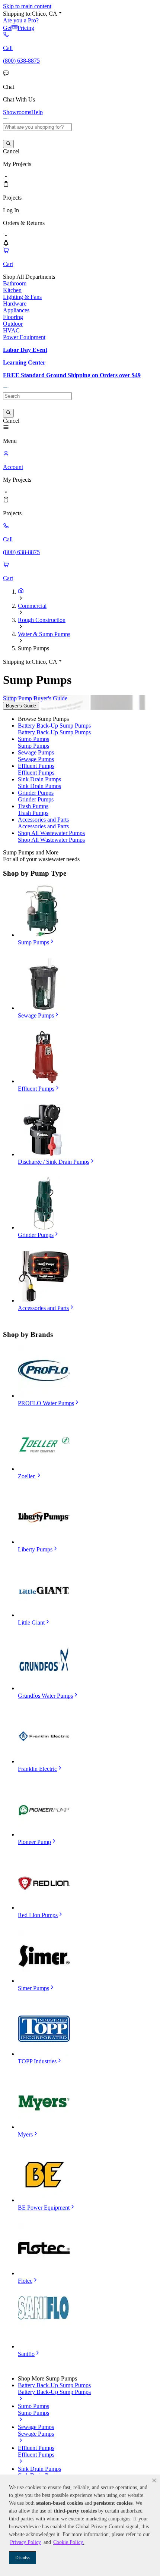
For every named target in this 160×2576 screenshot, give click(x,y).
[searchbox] (37, 127)
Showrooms (17, 112)
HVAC (11, 330)
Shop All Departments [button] (29, 277)
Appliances (16, 310)
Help (37, 112)
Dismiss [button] (23, 2558)
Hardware (15, 304)
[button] (154, 2480)
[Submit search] (8, 144)
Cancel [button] (11, 151)
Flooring (13, 317)
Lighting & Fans (22, 297)
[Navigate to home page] (6, 120)
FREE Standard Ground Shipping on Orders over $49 (72, 375)
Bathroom (15, 283)
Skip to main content (27, 6)
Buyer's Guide (21, 706)
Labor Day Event (25, 350)
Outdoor (13, 324)
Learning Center (24, 362)
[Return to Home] (21, 592)
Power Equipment (24, 337)
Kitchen (12, 290)
